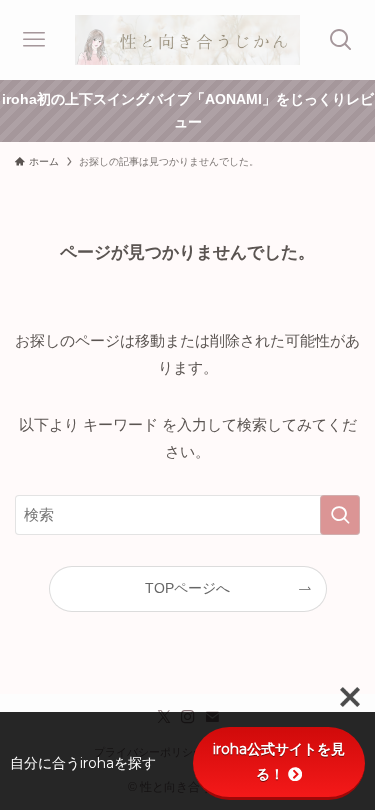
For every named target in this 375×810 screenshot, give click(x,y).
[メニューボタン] (34, 40)
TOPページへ (187, 588)
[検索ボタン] (341, 40)
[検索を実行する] (340, 515)
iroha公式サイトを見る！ (279, 761)
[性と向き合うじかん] (187, 40)
